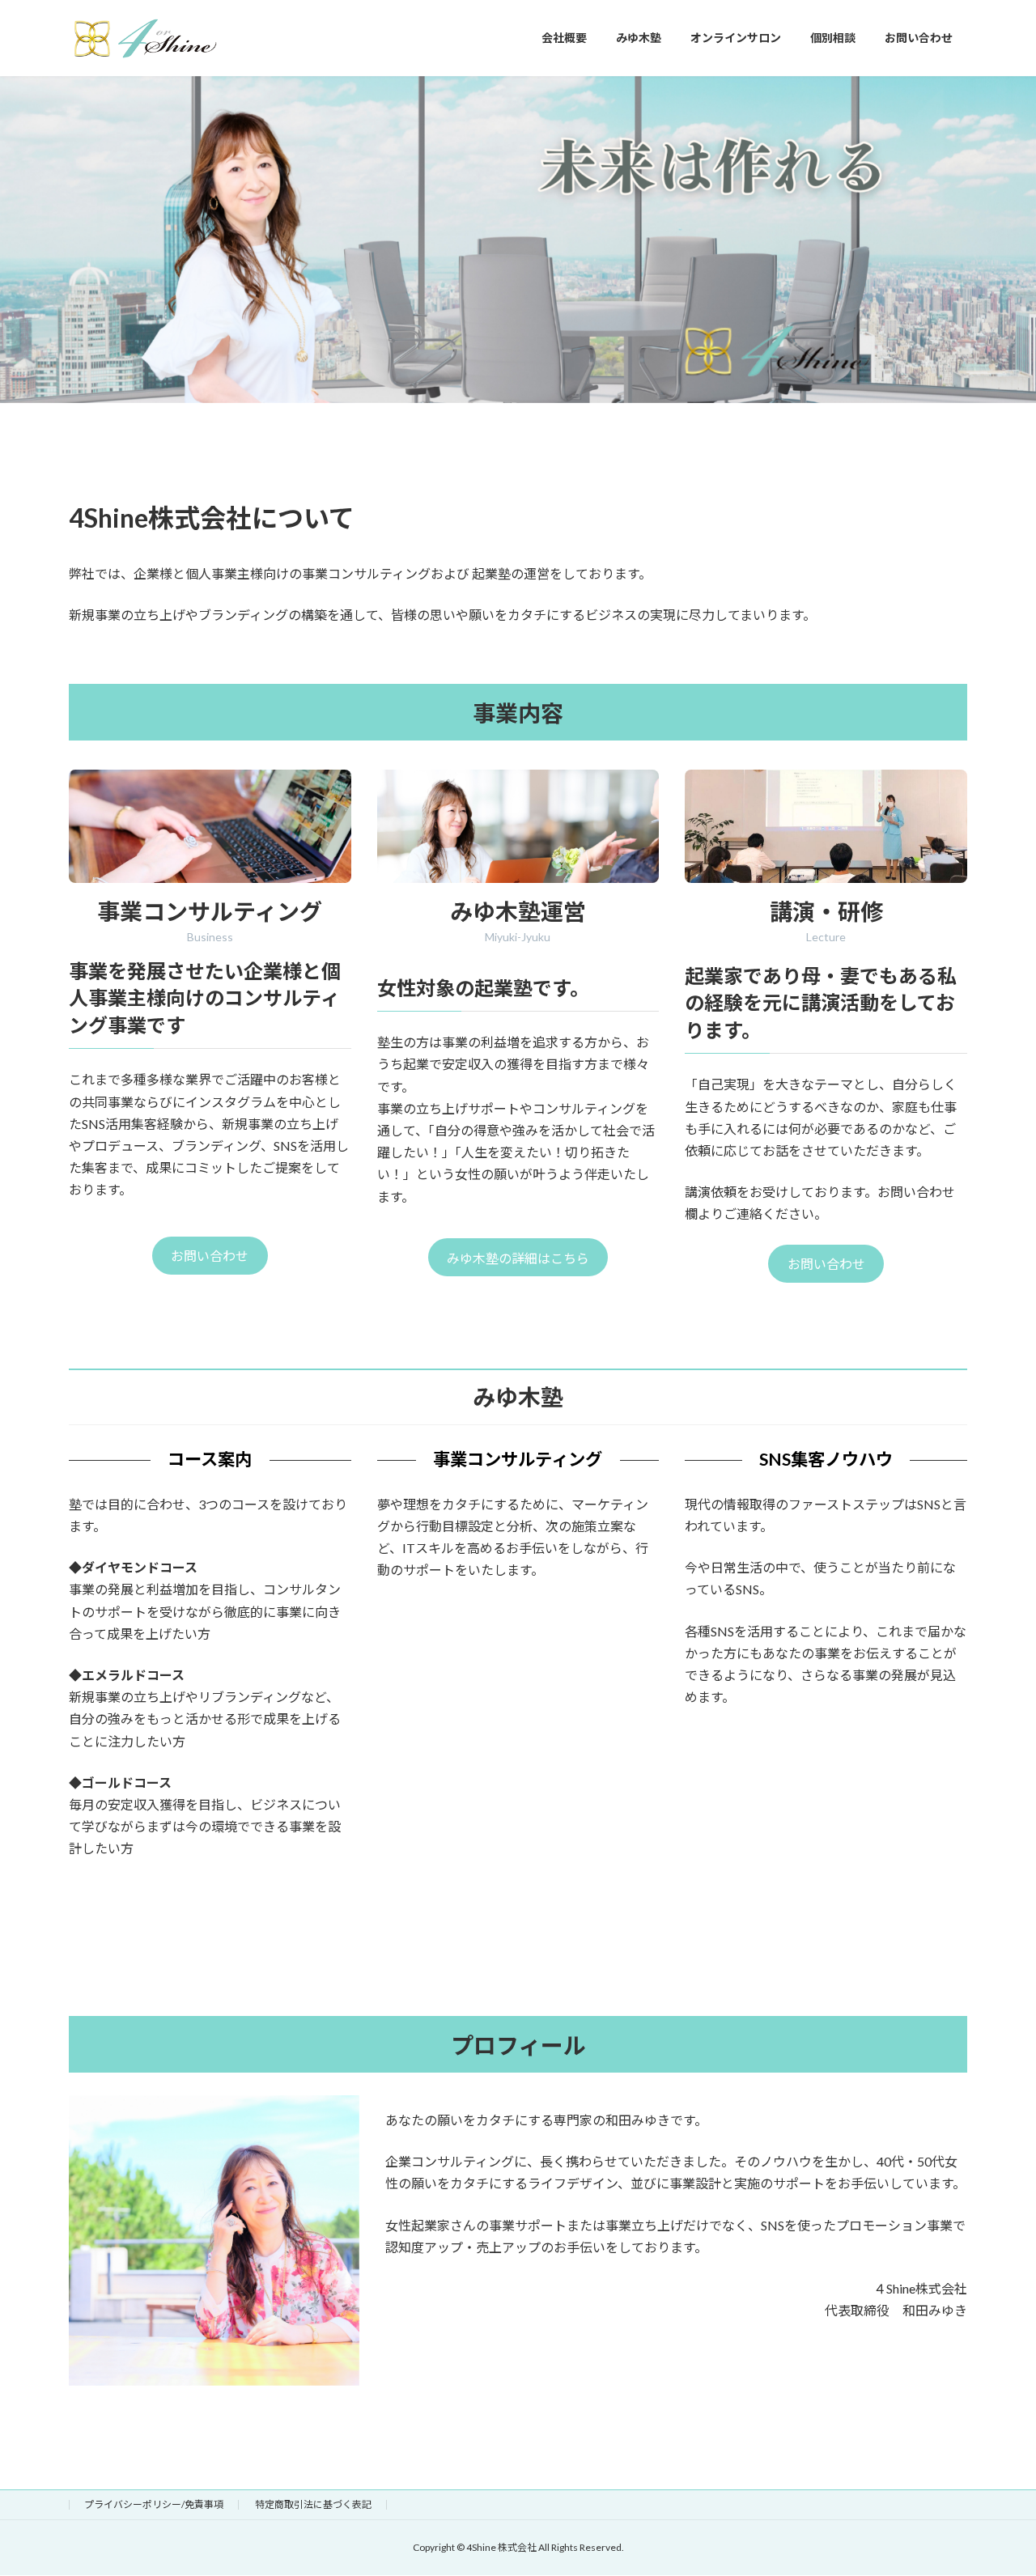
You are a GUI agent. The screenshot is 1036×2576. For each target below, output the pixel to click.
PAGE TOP (996, 2484)
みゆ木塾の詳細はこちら (518, 1258)
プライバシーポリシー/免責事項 (154, 2504)
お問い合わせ (210, 1256)
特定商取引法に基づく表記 (313, 2504)
